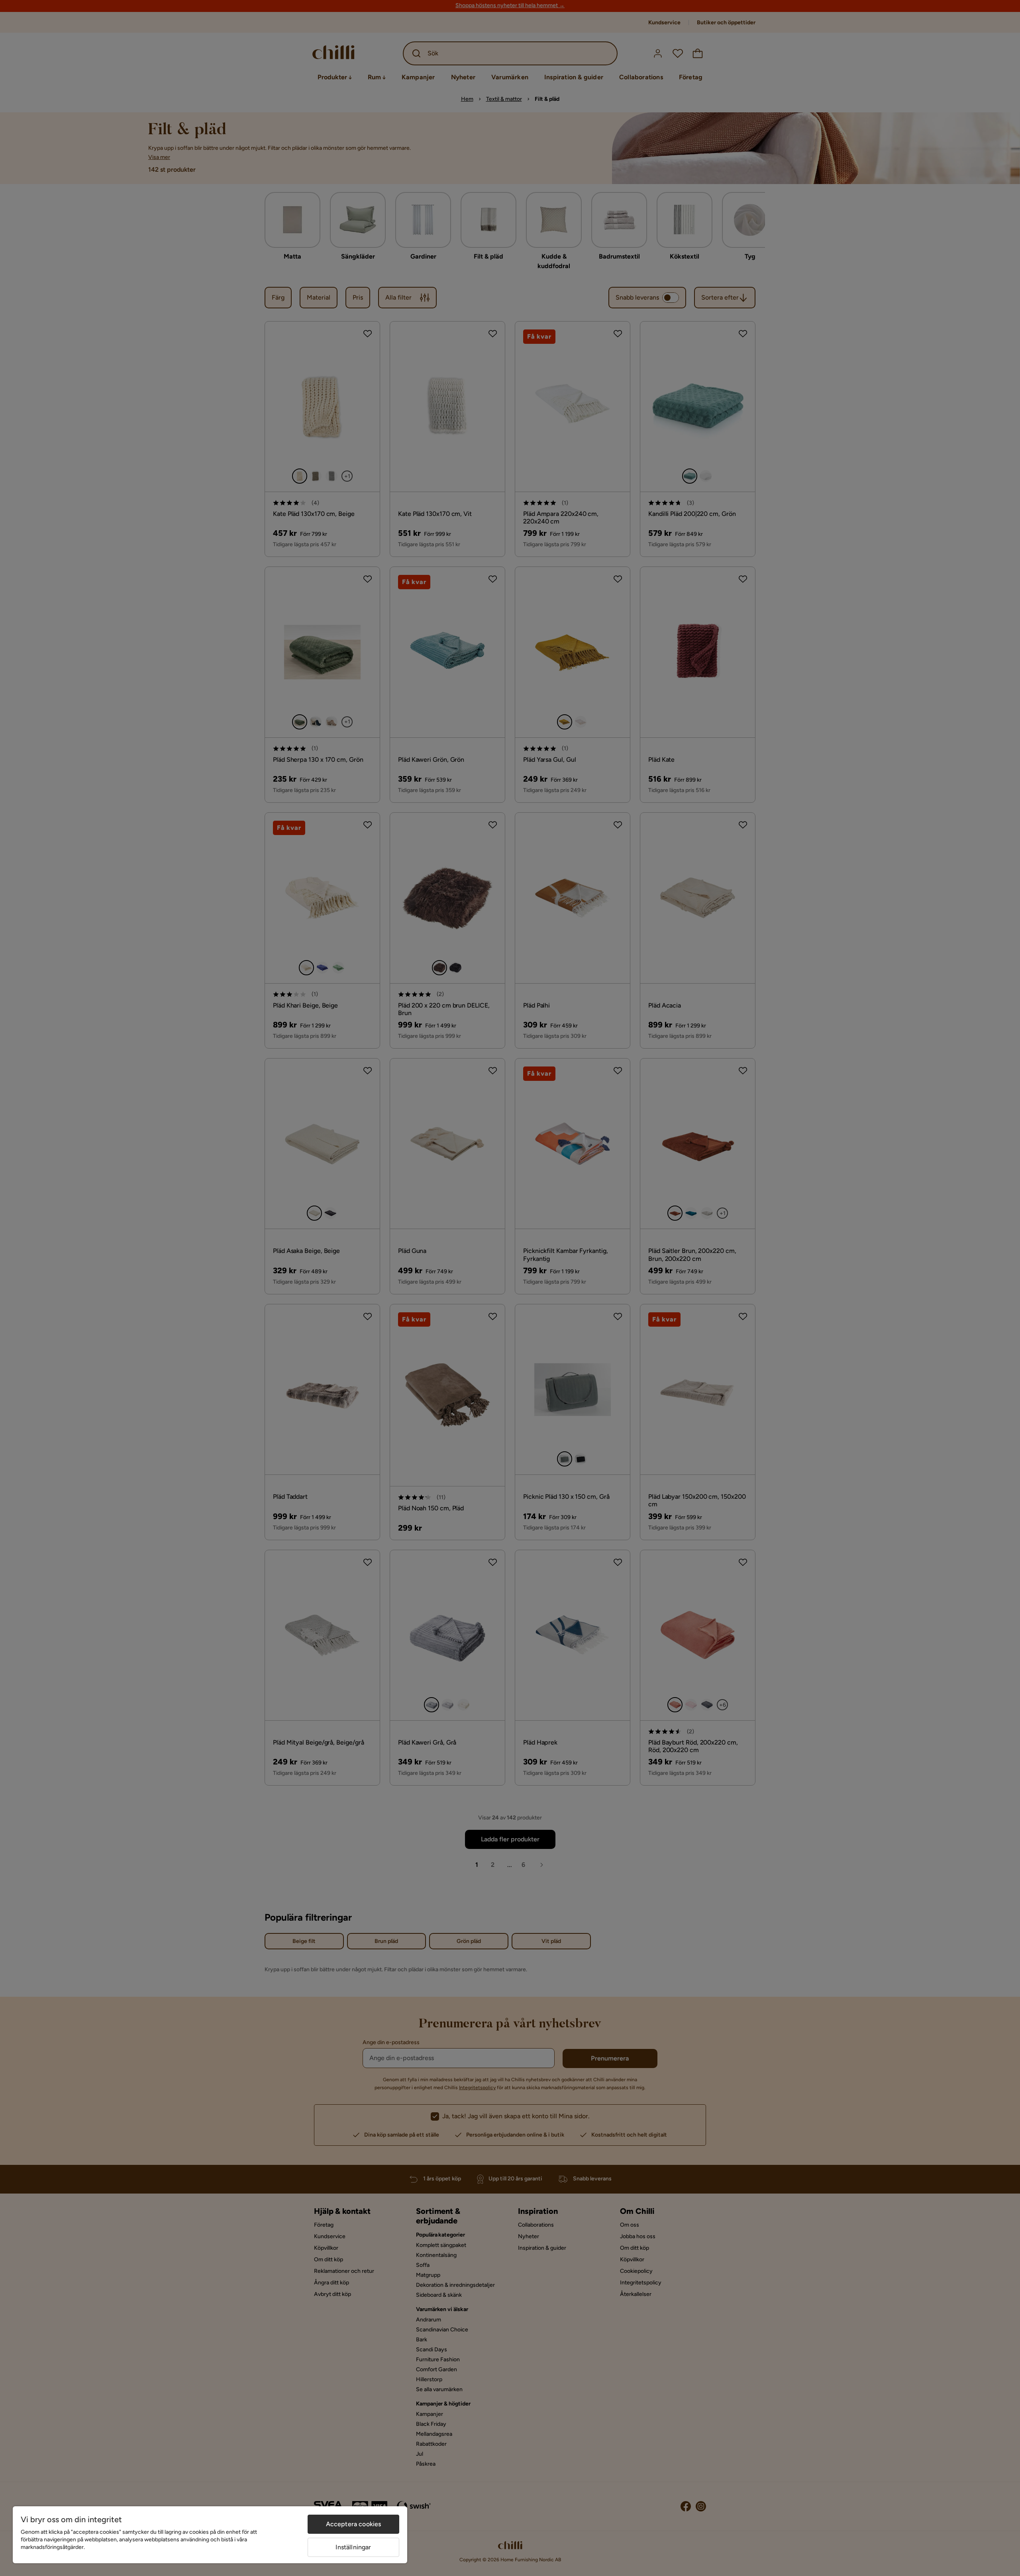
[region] (210, 2535)
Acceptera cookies (354, 2524)
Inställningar (353, 2547)
